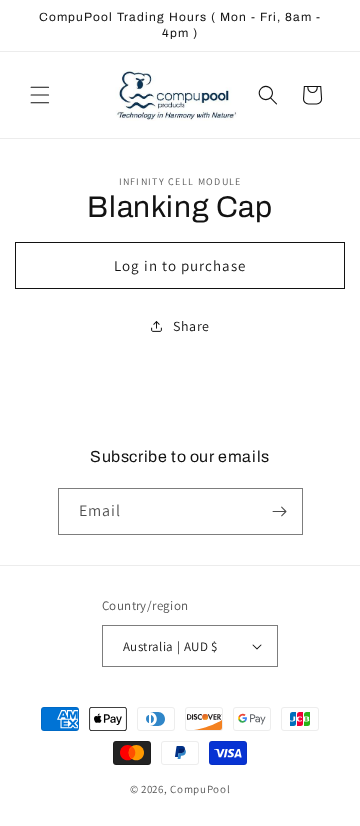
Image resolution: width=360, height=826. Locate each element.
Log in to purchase (180, 265)
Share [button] (191, 326)
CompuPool (200, 789)
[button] (40, 95)
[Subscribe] (280, 511)
